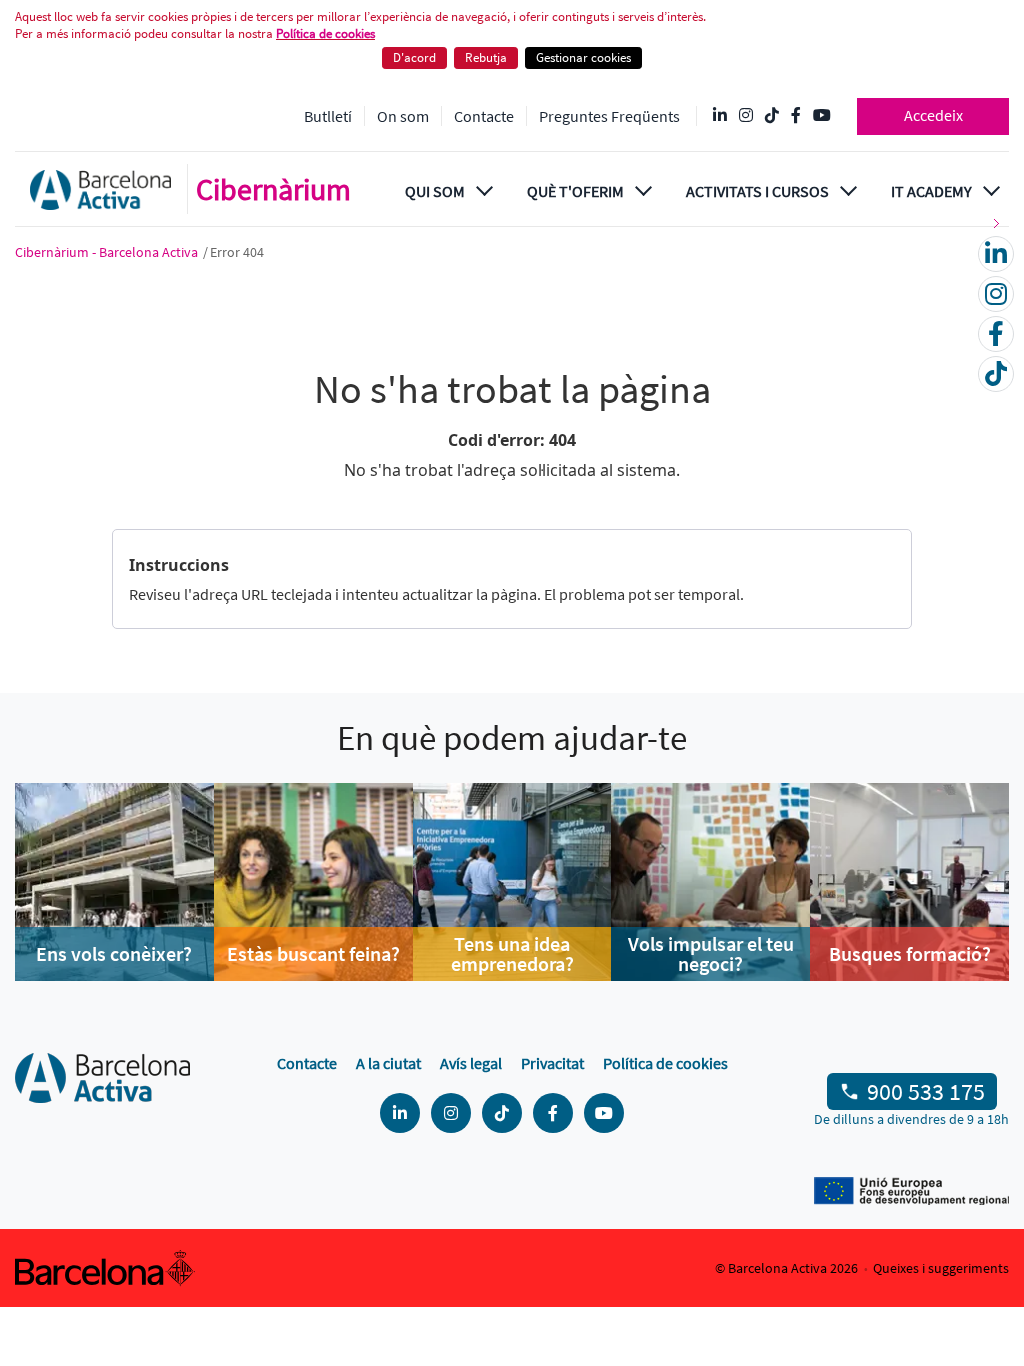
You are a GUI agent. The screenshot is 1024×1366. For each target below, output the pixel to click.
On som (403, 116)
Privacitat (552, 1063)
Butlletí (328, 116)
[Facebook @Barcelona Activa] (796, 116)
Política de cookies (325, 33)
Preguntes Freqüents (609, 116)
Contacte (484, 116)
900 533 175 (926, 1091)
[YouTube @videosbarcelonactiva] (822, 116)
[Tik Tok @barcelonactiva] (772, 116)
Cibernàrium (273, 189)
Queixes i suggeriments (941, 1268)
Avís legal (471, 1063)
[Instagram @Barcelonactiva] (746, 116)
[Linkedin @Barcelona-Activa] (720, 116)
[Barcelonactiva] (100, 188)
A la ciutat (388, 1063)
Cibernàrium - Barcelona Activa (108, 252)
